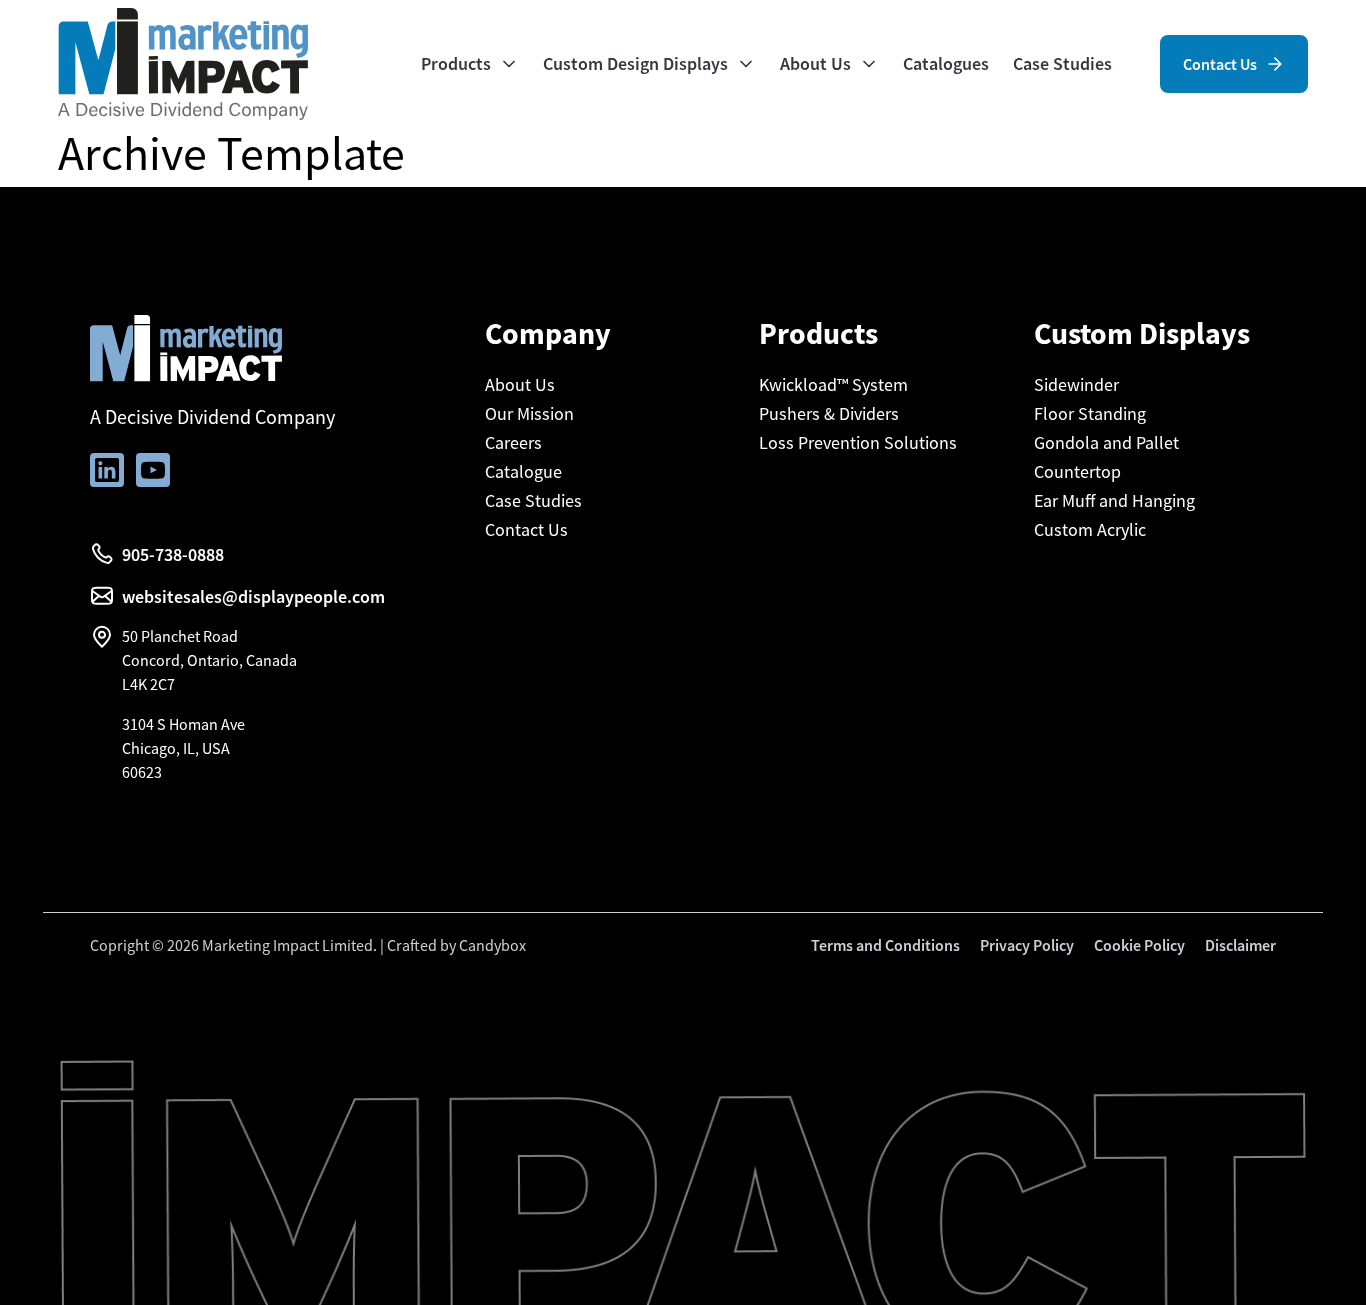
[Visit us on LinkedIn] (107, 470)
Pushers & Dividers (829, 414)
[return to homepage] (183, 62)
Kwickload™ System (833, 385)
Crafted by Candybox (456, 945)
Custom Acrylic (1090, 530)
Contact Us (526, 530)
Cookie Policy (1139, 945)
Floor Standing (1090, 414)
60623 (142, 772)
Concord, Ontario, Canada (209, 660)
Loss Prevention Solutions (858, 443)
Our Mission (529, 414)
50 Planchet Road (180, 636)
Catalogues (946, 63)
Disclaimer (1240, 945)
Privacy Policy (1027, 945)
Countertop (1077, 472)
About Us (520, 385)
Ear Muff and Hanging (1114, 501)
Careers (513, 443)
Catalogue (523, 472)
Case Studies (1062, 63)
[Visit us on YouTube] (153, 470)
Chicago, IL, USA (176, 748)
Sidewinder (1076, 385)
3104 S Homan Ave (183, 724)
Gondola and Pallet (1106, 443)
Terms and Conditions (885, 945)
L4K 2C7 (148, 684)
